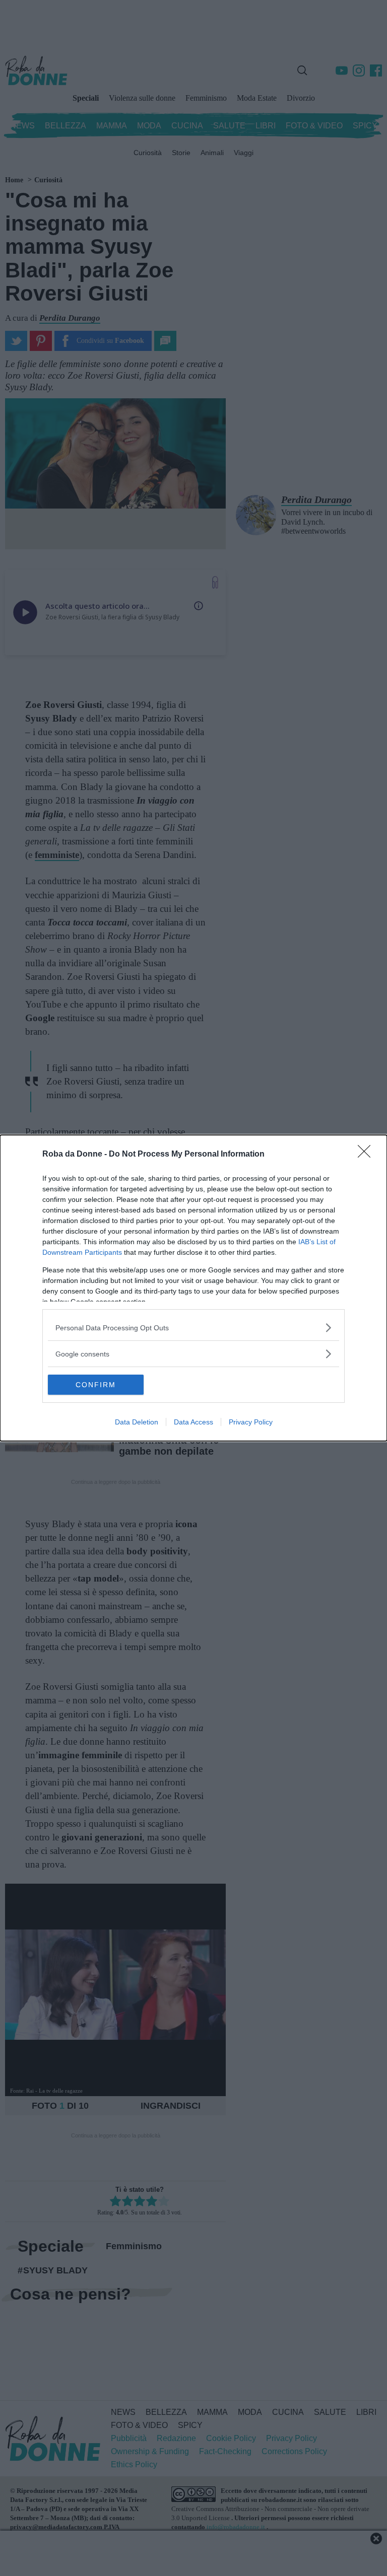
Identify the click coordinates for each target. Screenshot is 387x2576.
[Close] (367, 1155)
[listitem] (193, 1328)
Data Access (193, 1422)
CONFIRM (96, 1385)
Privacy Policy (251, 1422)
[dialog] (193, 1288)
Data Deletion (137, 1422)
